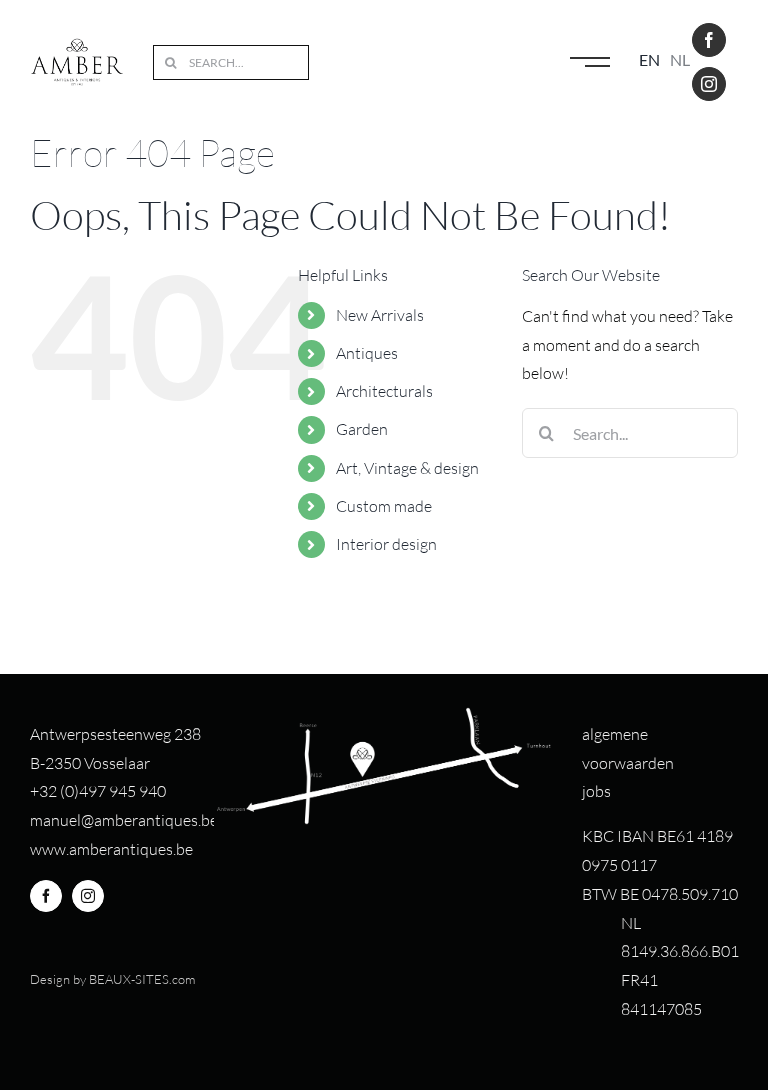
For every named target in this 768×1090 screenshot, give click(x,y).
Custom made (384, 506)
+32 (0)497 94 (78, 791)
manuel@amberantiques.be (124, 820)
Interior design (386, 544)
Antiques (367, 353)
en (649, 59)
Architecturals (384, 391)
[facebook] (709, 40)
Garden (362, 429)
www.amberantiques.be (111, 849)
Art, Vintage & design (407, 468)
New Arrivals (380, 315)
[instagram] (709, 84)
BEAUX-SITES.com (142, 979)
